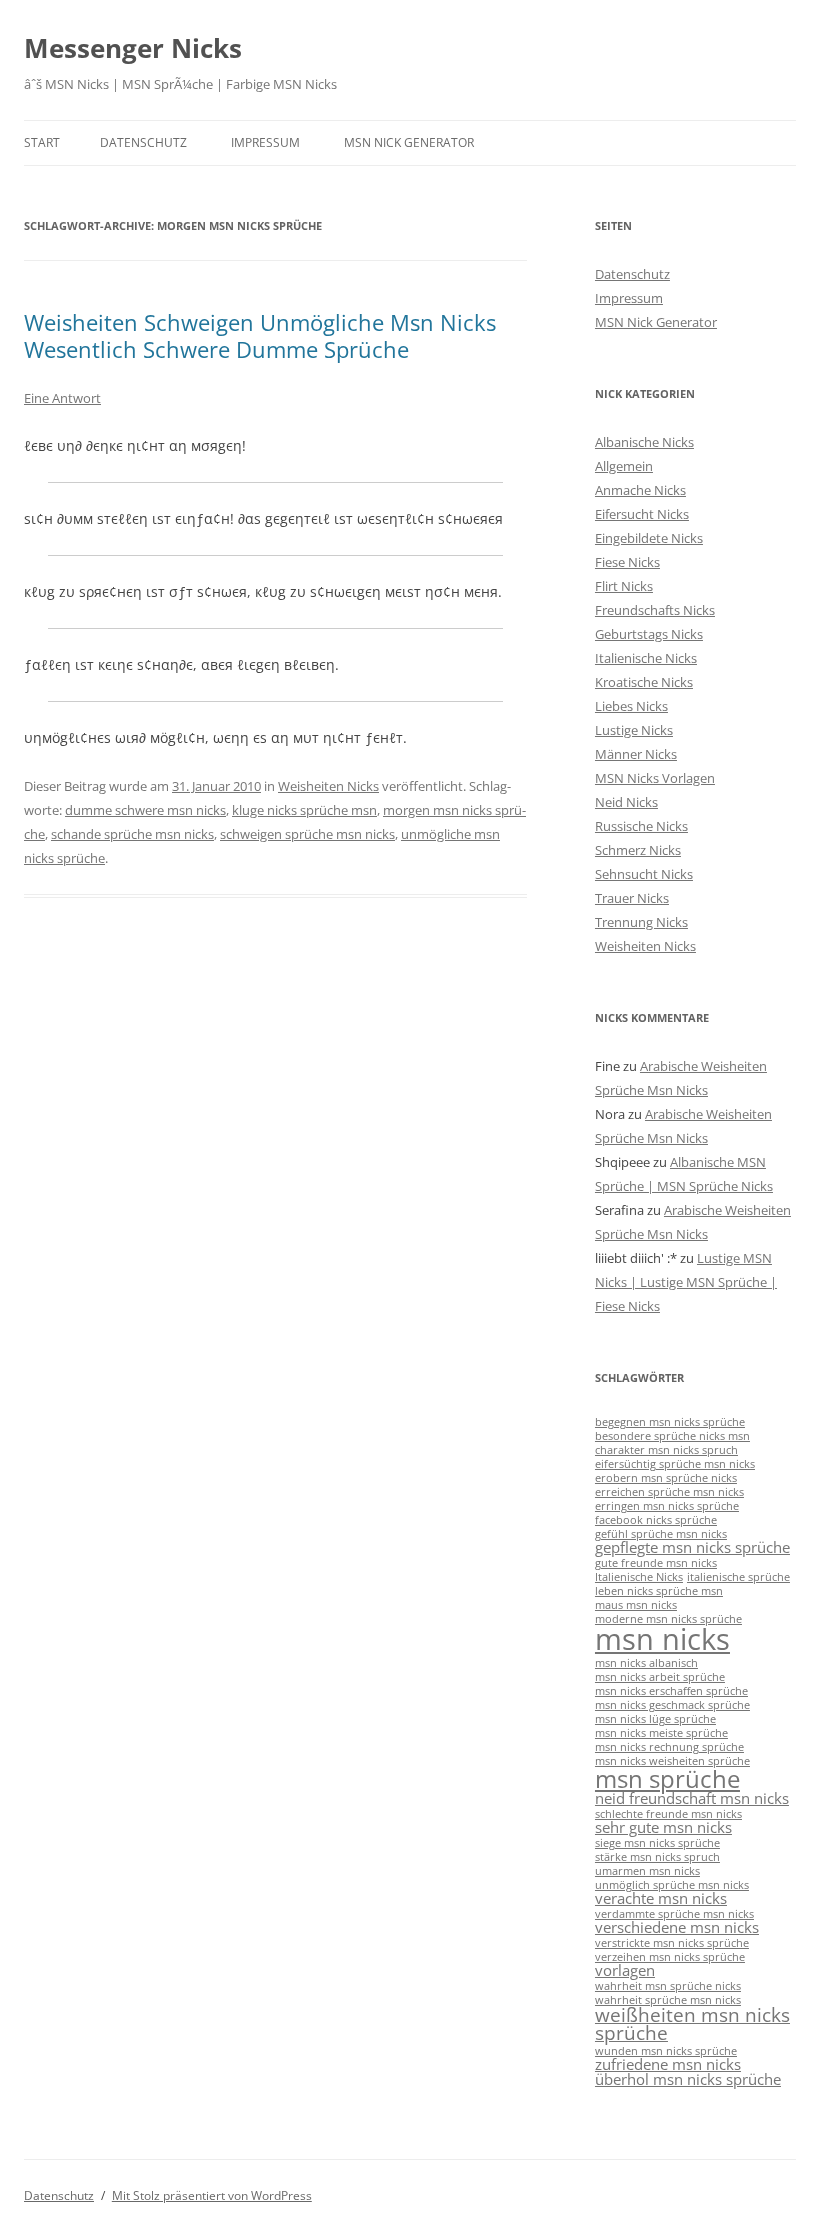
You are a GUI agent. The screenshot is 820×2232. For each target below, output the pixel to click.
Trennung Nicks (641, 922)
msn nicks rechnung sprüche (669, 1747)
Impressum (265, 142)
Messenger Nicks (133, 48)
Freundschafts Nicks (655, 610)
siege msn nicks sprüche (657, 1843)
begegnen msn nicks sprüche (670, 1422)
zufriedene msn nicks (668, 2064)
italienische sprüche (738, 1577)
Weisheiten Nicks (328, 786)
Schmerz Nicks (638, 850)
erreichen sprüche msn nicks (669, 1492)
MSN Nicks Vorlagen (655, 778)
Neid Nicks (626, 802)
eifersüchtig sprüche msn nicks (675, 1464)
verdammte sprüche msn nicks (674, 1914)
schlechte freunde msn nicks (668, 1814)
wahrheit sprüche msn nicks (668, 2000)
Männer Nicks (636, 754)
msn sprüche (667, 1778)
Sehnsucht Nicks (644, 874)
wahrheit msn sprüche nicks (668, 1986)
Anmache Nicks (640, 490)
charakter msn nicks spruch (666, 1450)
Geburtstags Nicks (649, 634)
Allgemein (624, 466)
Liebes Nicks (631, 706)
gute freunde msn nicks (656, 1563)
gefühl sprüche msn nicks (661, 1534)
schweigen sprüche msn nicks (307, 834)
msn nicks (662, 1639)
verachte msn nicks (661, 1898)
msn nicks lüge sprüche (655, 1719)
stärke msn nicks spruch (657, 1857)
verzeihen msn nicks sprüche (670, 1957)
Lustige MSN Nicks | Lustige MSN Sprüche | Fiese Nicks (686, 1282)
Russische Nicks (641, 826)
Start (42, 142)
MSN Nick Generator (409, 142)
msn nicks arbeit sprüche (660, 1677)
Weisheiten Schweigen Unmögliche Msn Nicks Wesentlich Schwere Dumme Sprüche (260, 335)
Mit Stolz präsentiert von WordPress (212, 2195)
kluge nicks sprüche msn (304, 810)
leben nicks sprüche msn (659, 1591)
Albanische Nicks (644, 442)
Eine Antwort (62, 398)
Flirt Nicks (624, 586)
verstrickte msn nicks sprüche (672, 1943)
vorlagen (625, 1970)
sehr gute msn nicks (663, 1827)
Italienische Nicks (646, 658)
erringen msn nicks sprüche (667, 1506)
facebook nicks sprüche (656, 1520)
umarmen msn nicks (647, 1871)
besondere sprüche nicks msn (672, 1436)
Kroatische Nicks (644, 682)
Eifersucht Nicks (642, 514)
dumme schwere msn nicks (145, 810)
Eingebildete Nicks (649, 538)
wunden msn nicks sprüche (666, 2051)
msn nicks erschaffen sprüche (671, 1691)
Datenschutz (143, 142)
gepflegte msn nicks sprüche (692, 1547)
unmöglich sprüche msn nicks (672, 1885)
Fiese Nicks (627, 562)
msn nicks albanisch (646, 1663)
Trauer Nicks (632, 898)
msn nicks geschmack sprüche (672, 1705)
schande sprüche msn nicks (132, 834)
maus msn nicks (636, 1605)
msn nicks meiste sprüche (661, 1733)
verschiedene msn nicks (677, 1927)
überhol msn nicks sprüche (688, 2079)
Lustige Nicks (634, 730)
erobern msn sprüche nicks (666, 1478)
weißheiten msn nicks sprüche (692, 2024)
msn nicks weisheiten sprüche (672, 1761)
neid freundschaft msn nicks (692, 1798)
